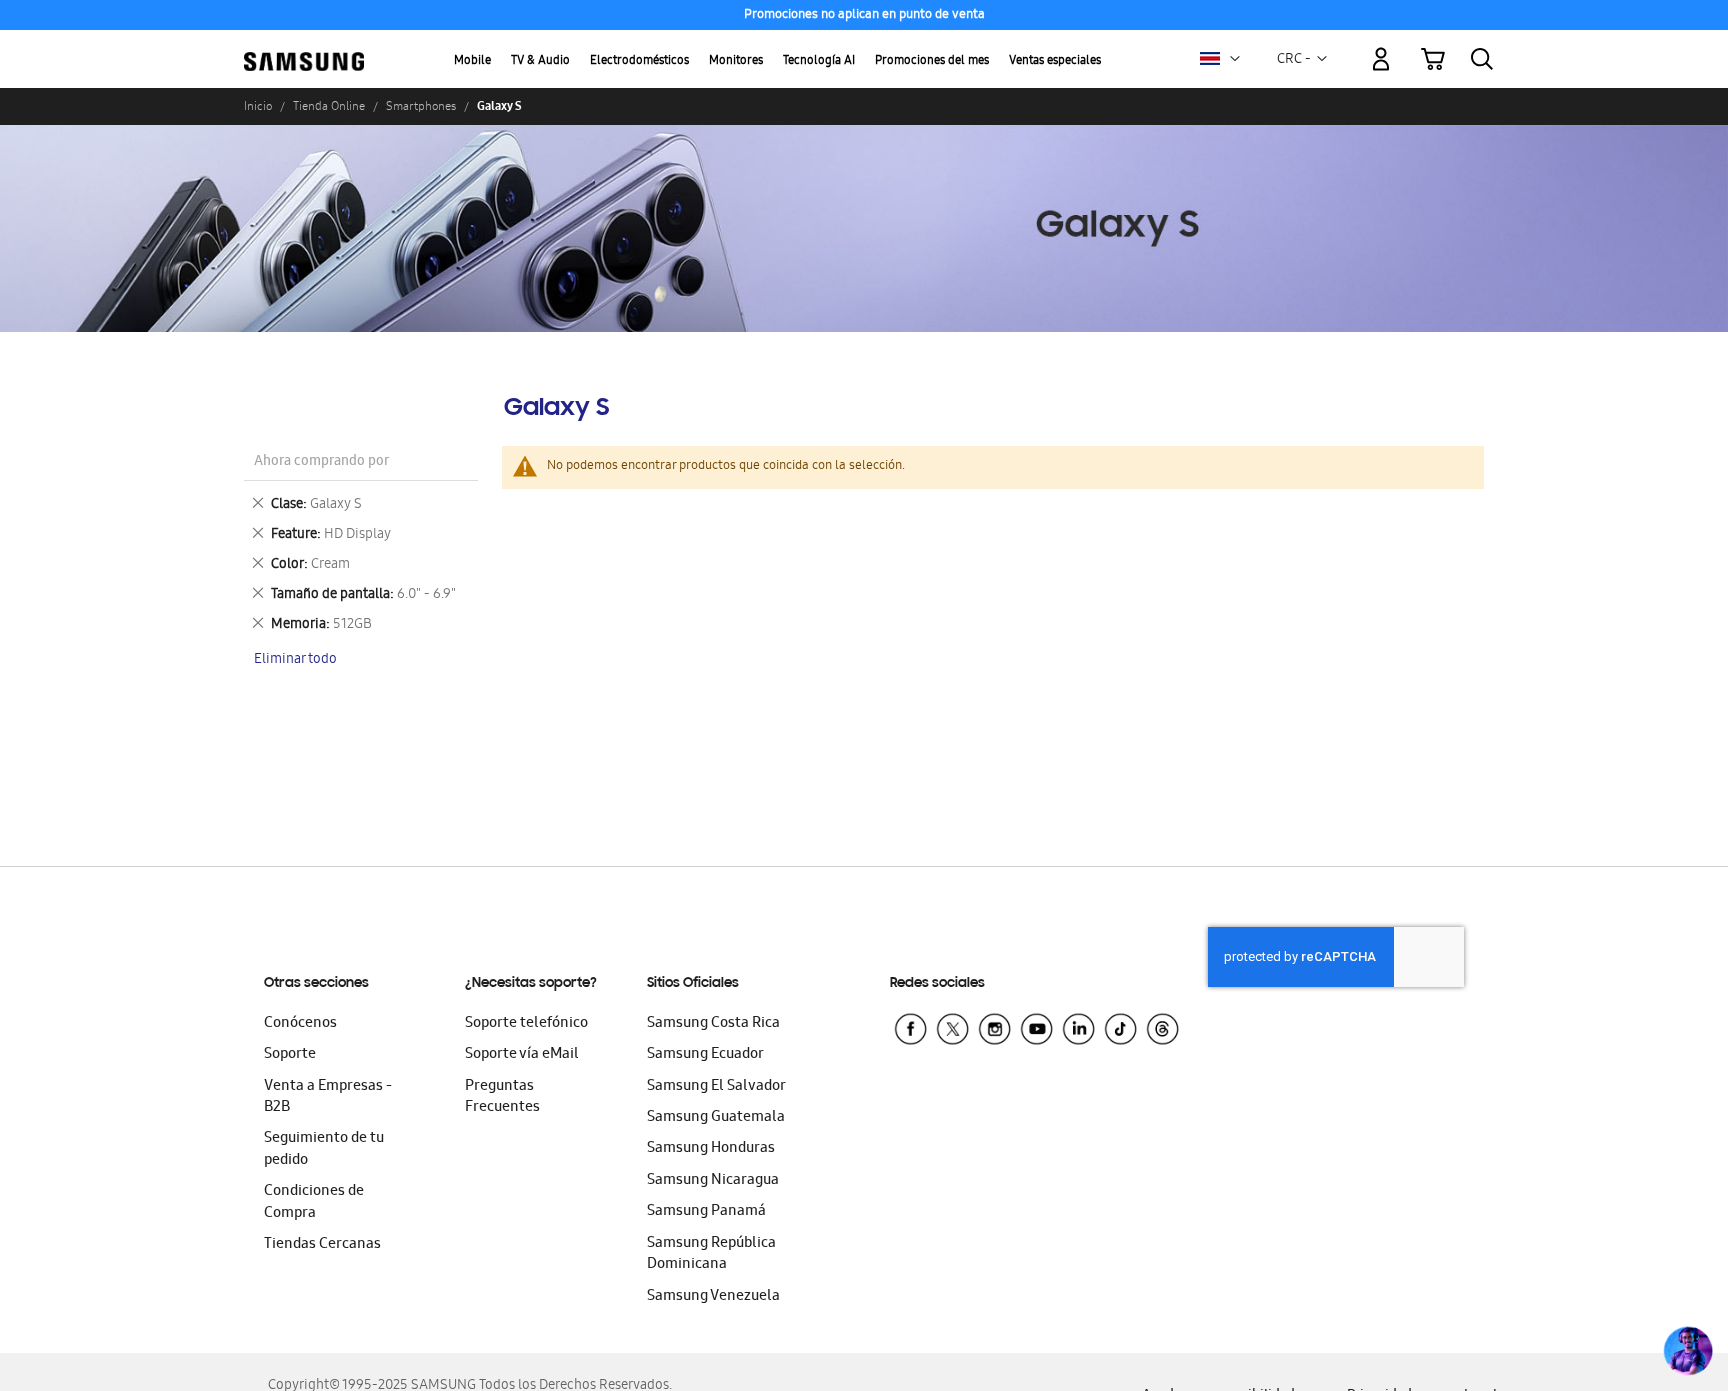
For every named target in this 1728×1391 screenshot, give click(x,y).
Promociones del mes (932, 61)
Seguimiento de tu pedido (324, 1149)
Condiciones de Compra (314, 1202)
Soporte (290, 1055)
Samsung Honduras (711, 1149)
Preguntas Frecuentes (502, 1097)
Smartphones (421, 106)
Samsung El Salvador (716, 1087)
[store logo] (304, 47)
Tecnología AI (819, 61)
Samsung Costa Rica (713, 1024)
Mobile (472, 61)
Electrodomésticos (639, 61)
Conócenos (300, 1024)
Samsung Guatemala (716, 1118)
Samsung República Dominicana (711, 1254)
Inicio (258, 106)
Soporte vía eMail (522, 1055)
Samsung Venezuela (713, 1297)
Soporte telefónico (526, 1024)
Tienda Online (329, 106)
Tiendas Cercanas (322, 1245)
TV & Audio (540, 61)
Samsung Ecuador (705, 1055)
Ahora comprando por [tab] (321, 462)
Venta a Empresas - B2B (328, 1097)
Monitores (736, 61)
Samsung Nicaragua (713, 1181)
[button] (1235, 59)
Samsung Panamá (706, 1212)
